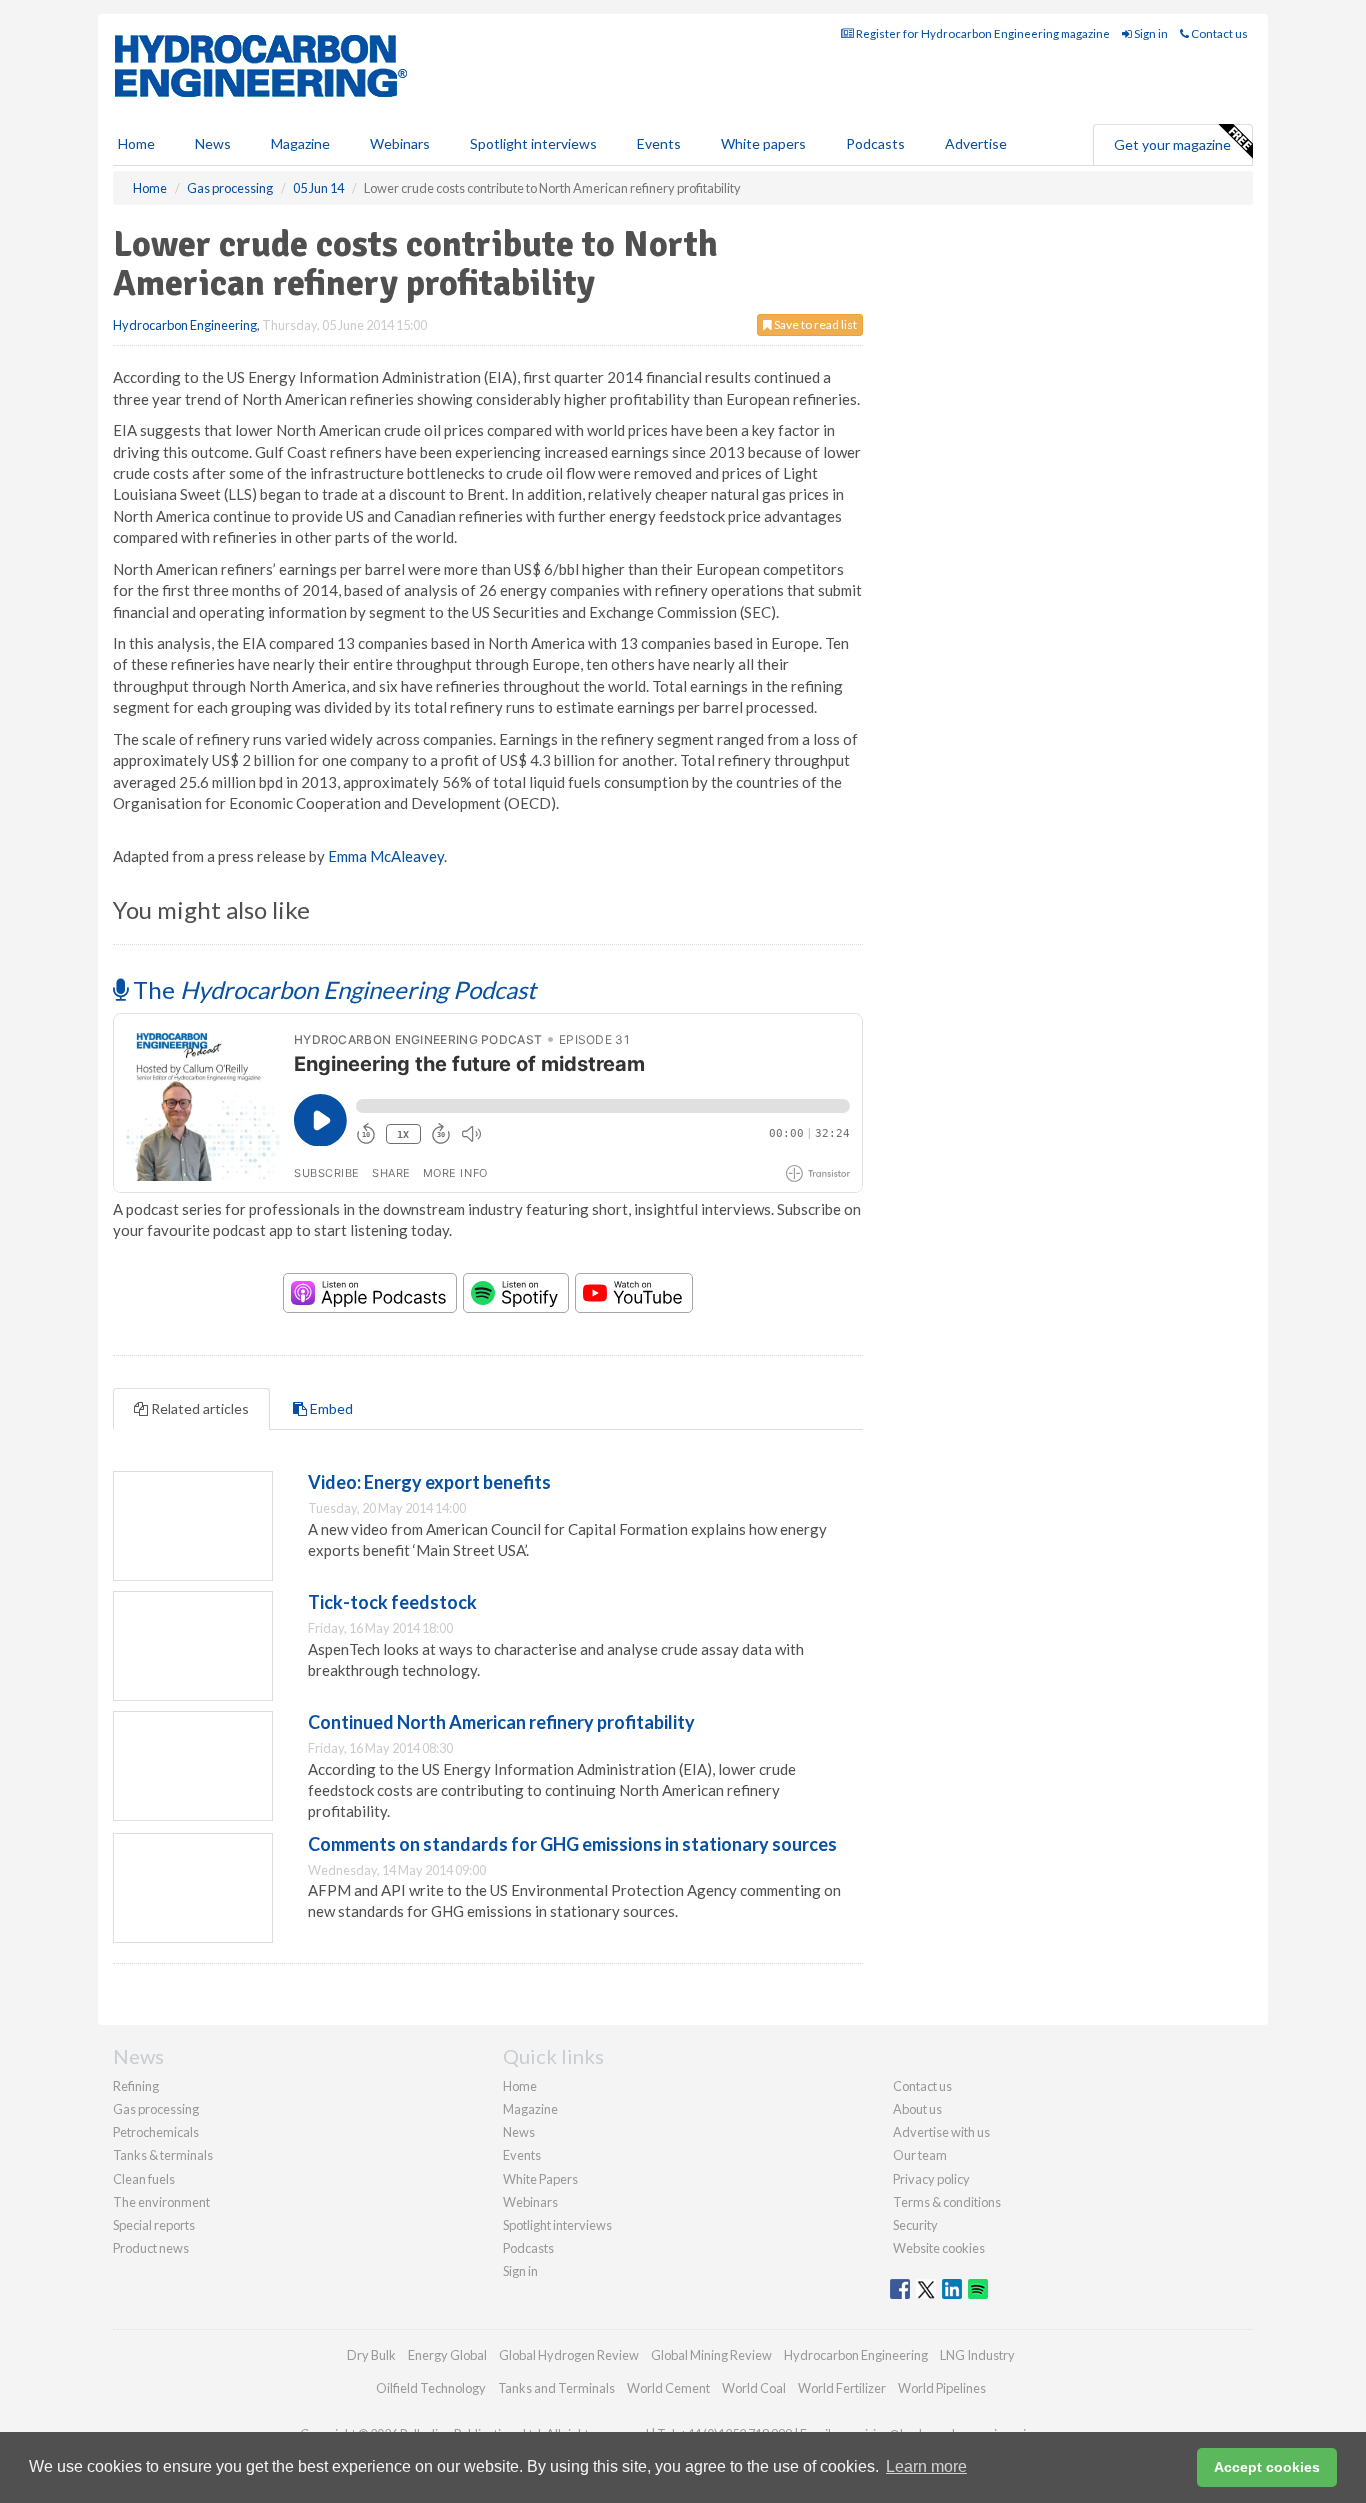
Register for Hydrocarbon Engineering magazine (982, 33)
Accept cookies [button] (1267, 2467)
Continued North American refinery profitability (501, 1722)
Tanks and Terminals (556, 2388)
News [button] (213, 143)
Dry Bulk (371, 2355)
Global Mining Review (711, 2355)
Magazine (300, 143)
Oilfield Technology (431, 2388)
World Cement (668, 2388)
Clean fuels (144, 2179)
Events (659, 143)
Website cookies (939, 2248)
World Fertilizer (842, 2388)
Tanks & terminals (163, 2155)
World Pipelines (942, 2388)
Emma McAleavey (386, 856)
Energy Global (447, 2355)
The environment (161, 2202)
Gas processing (156, 2109)
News (519, 2132)
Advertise (976, 143)
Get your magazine (1172, 144)
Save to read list (814, 324)
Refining (136, 2086)
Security (915, 2225)
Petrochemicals (156, 2132)
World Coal (754, 2388)
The (332, 989)
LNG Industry (977, 2355)
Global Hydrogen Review (569, 2355)
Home (136, 143)
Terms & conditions (947, 2202)
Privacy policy (931, 2179)
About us (917, 2109)
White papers (763, 143)
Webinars (400, 143)
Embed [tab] (330, 1408)
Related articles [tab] (198, 1408)
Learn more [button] (926, 2466)
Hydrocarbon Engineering (185, 325)
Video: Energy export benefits (429, 1482)
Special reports (154, 2225)
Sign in (1150, 33)
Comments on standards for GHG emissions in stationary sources (572, 1844)
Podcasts (875, 143)
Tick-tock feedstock (392, 1602)
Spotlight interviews (533, 143)
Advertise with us (941, 2132)
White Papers (540, 2179)
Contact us (1218, 33)
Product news (151, 2248)
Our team (920, 2155)
